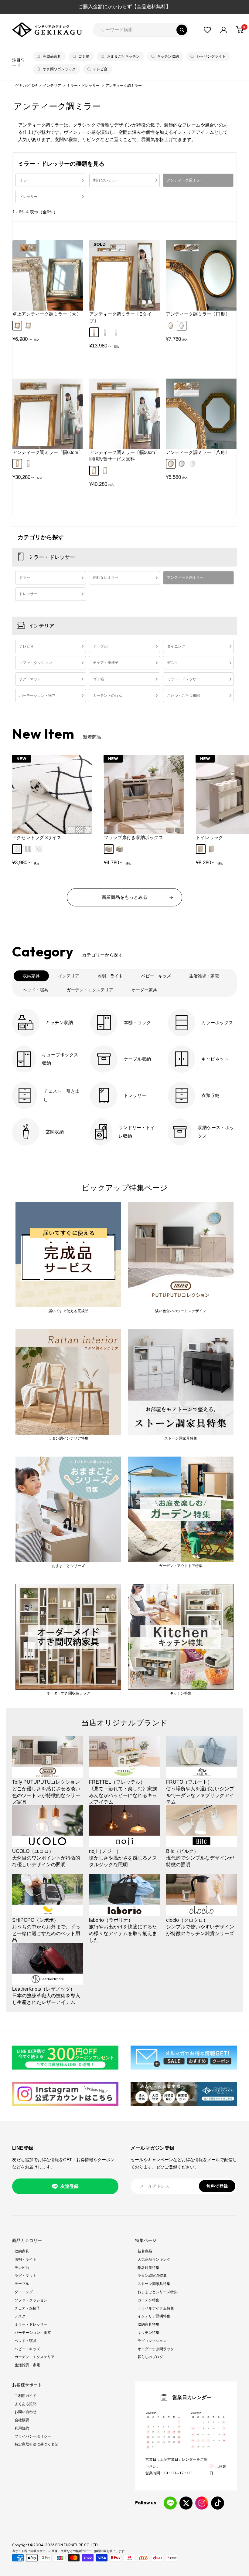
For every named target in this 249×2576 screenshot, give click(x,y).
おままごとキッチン (123, 56)
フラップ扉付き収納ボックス (133, 837)
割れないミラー (106, 180)
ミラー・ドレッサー (84, 86)
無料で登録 (217, 2186)
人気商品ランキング (154, 2260)
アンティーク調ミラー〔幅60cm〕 (48, 452)
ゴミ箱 (84, 56)
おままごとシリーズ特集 (158, 2292)
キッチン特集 (148, 2333)
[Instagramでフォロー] (202, 2503)
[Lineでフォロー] (170, 2503)
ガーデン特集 (148, 2300)
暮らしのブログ (150, 2357)
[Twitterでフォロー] (186, 2503)
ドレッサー (29, 197)
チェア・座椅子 (106, 663)
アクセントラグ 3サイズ (37, 837)
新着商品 (145, 2251)
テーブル (100, 646)
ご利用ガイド (26, 2396)
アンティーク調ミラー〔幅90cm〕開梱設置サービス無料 (124, 456)
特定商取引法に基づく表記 (36, 2444)
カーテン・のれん (107, 696)
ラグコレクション (152, 2341)
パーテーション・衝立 (37, 696)
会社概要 (22, 2420)
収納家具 (22, 2251)
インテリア (52, 86)
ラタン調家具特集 (152, 2276)
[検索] (182, 30)
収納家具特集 (148, 2324)
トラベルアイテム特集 (156, 2308)
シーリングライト (211, 56)
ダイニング (176, 646)
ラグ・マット (30, 679)
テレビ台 (100, 69)
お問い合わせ (26, 2412)
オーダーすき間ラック (156, 2349)
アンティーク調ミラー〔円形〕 (198, 314)
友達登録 (70, 2186)
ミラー (25, 180)
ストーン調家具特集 (154, 2284)
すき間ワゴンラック (59, 69)
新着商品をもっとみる (124, 897)
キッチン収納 (168, 56)
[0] (240, 30)
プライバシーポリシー (33, 2436)
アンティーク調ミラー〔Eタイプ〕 (120, 317)
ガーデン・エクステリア (35, 2357)
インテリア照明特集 (154, 2316)
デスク (172, 663)
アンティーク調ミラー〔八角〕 (198, 452)
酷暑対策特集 (148, 2268)
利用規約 (22, 2428)
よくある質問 (26, 2404)
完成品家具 (52, 56)
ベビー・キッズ (27, 2349)
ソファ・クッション (36, 663)
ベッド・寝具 (26, 2341)
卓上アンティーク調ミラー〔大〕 (47, 314)
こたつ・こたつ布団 (183, 696)
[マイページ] (224, 30)
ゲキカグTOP (26, 86)
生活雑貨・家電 (27, 2365)
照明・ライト (26, 2260)
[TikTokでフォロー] (218, 2503)
